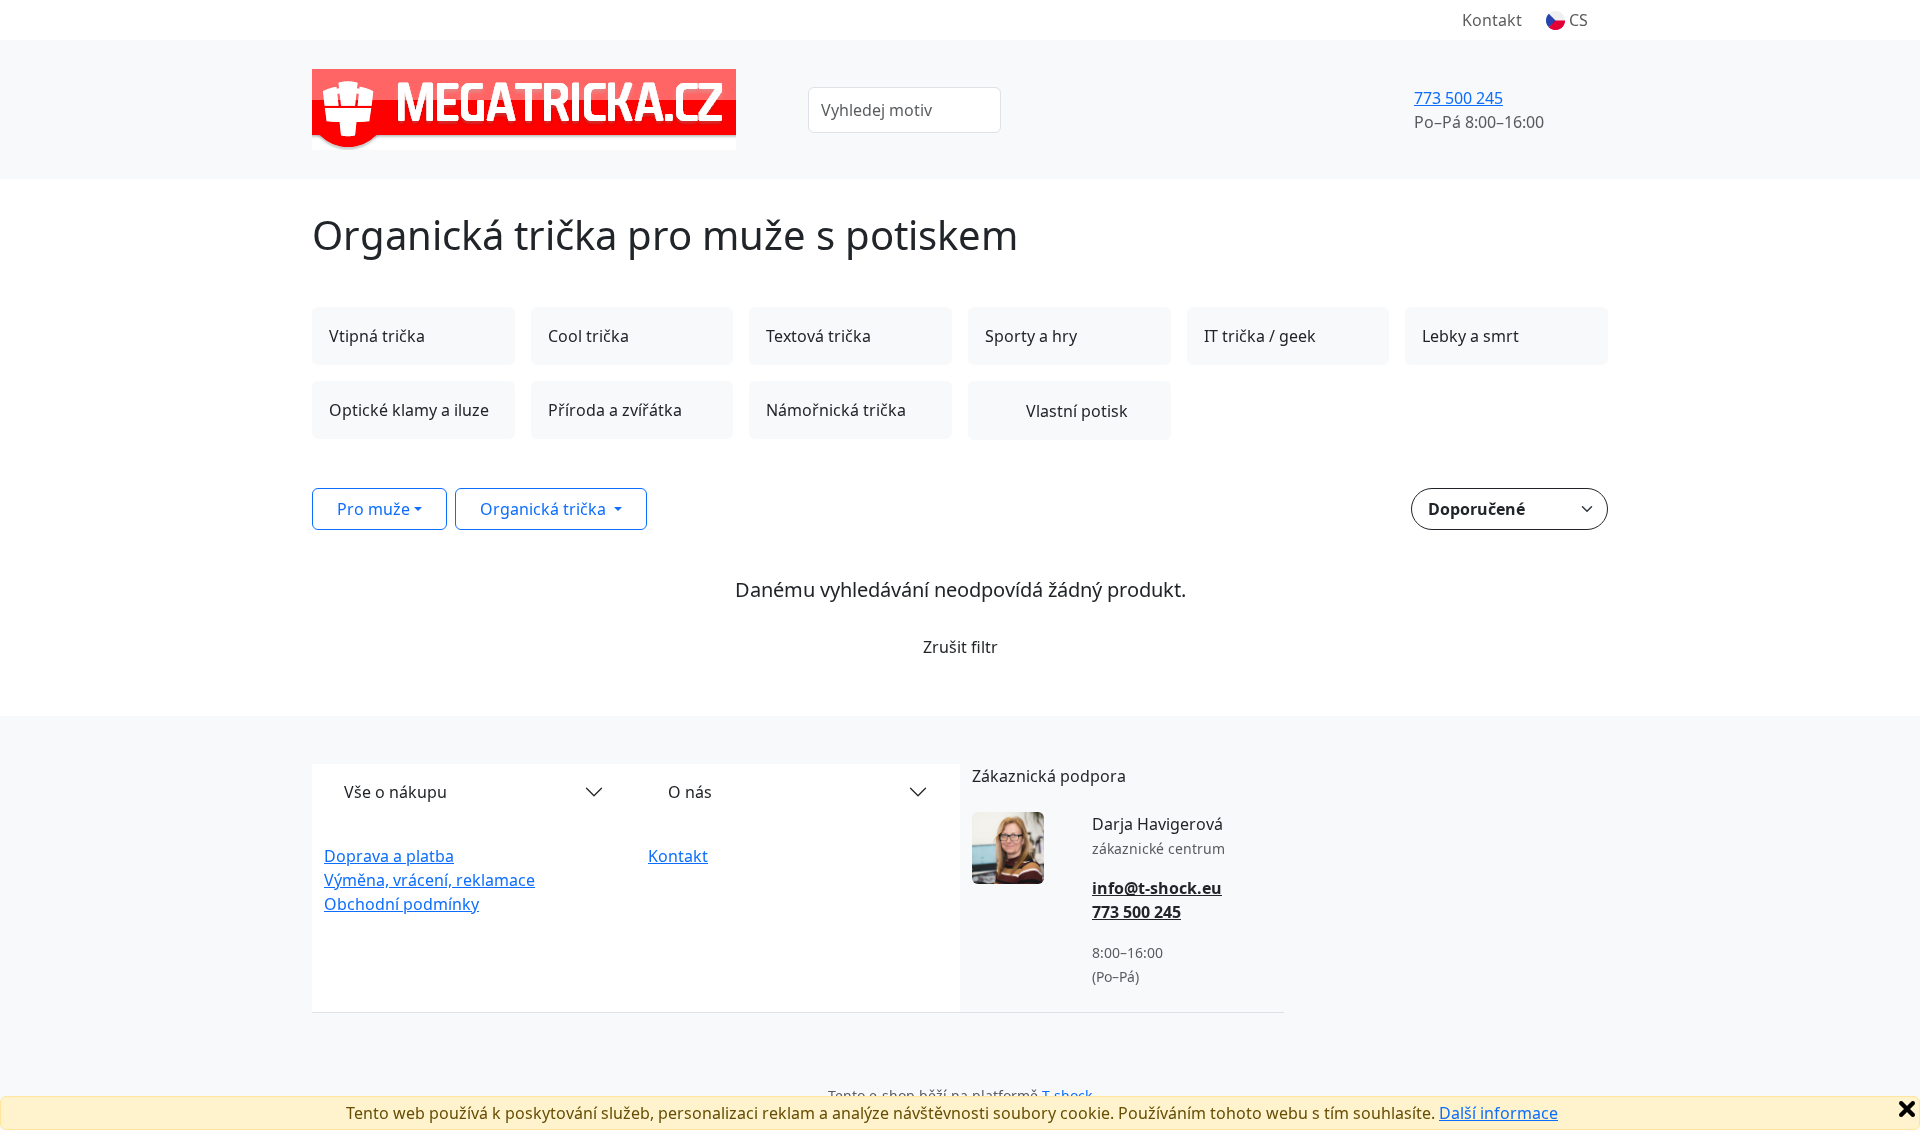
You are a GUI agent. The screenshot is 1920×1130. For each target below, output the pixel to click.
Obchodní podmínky (401, 904)
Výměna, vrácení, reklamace (429, 880)
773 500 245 (1458, 98)
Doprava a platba (389, 856)
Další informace (1498, 1113)
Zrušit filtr (960, 647)
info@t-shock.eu (1157, 888)
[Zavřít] (1907, 1109)
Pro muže (373, 509)
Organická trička (545, 509)
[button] (1567, 20)
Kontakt (1492, 20)
